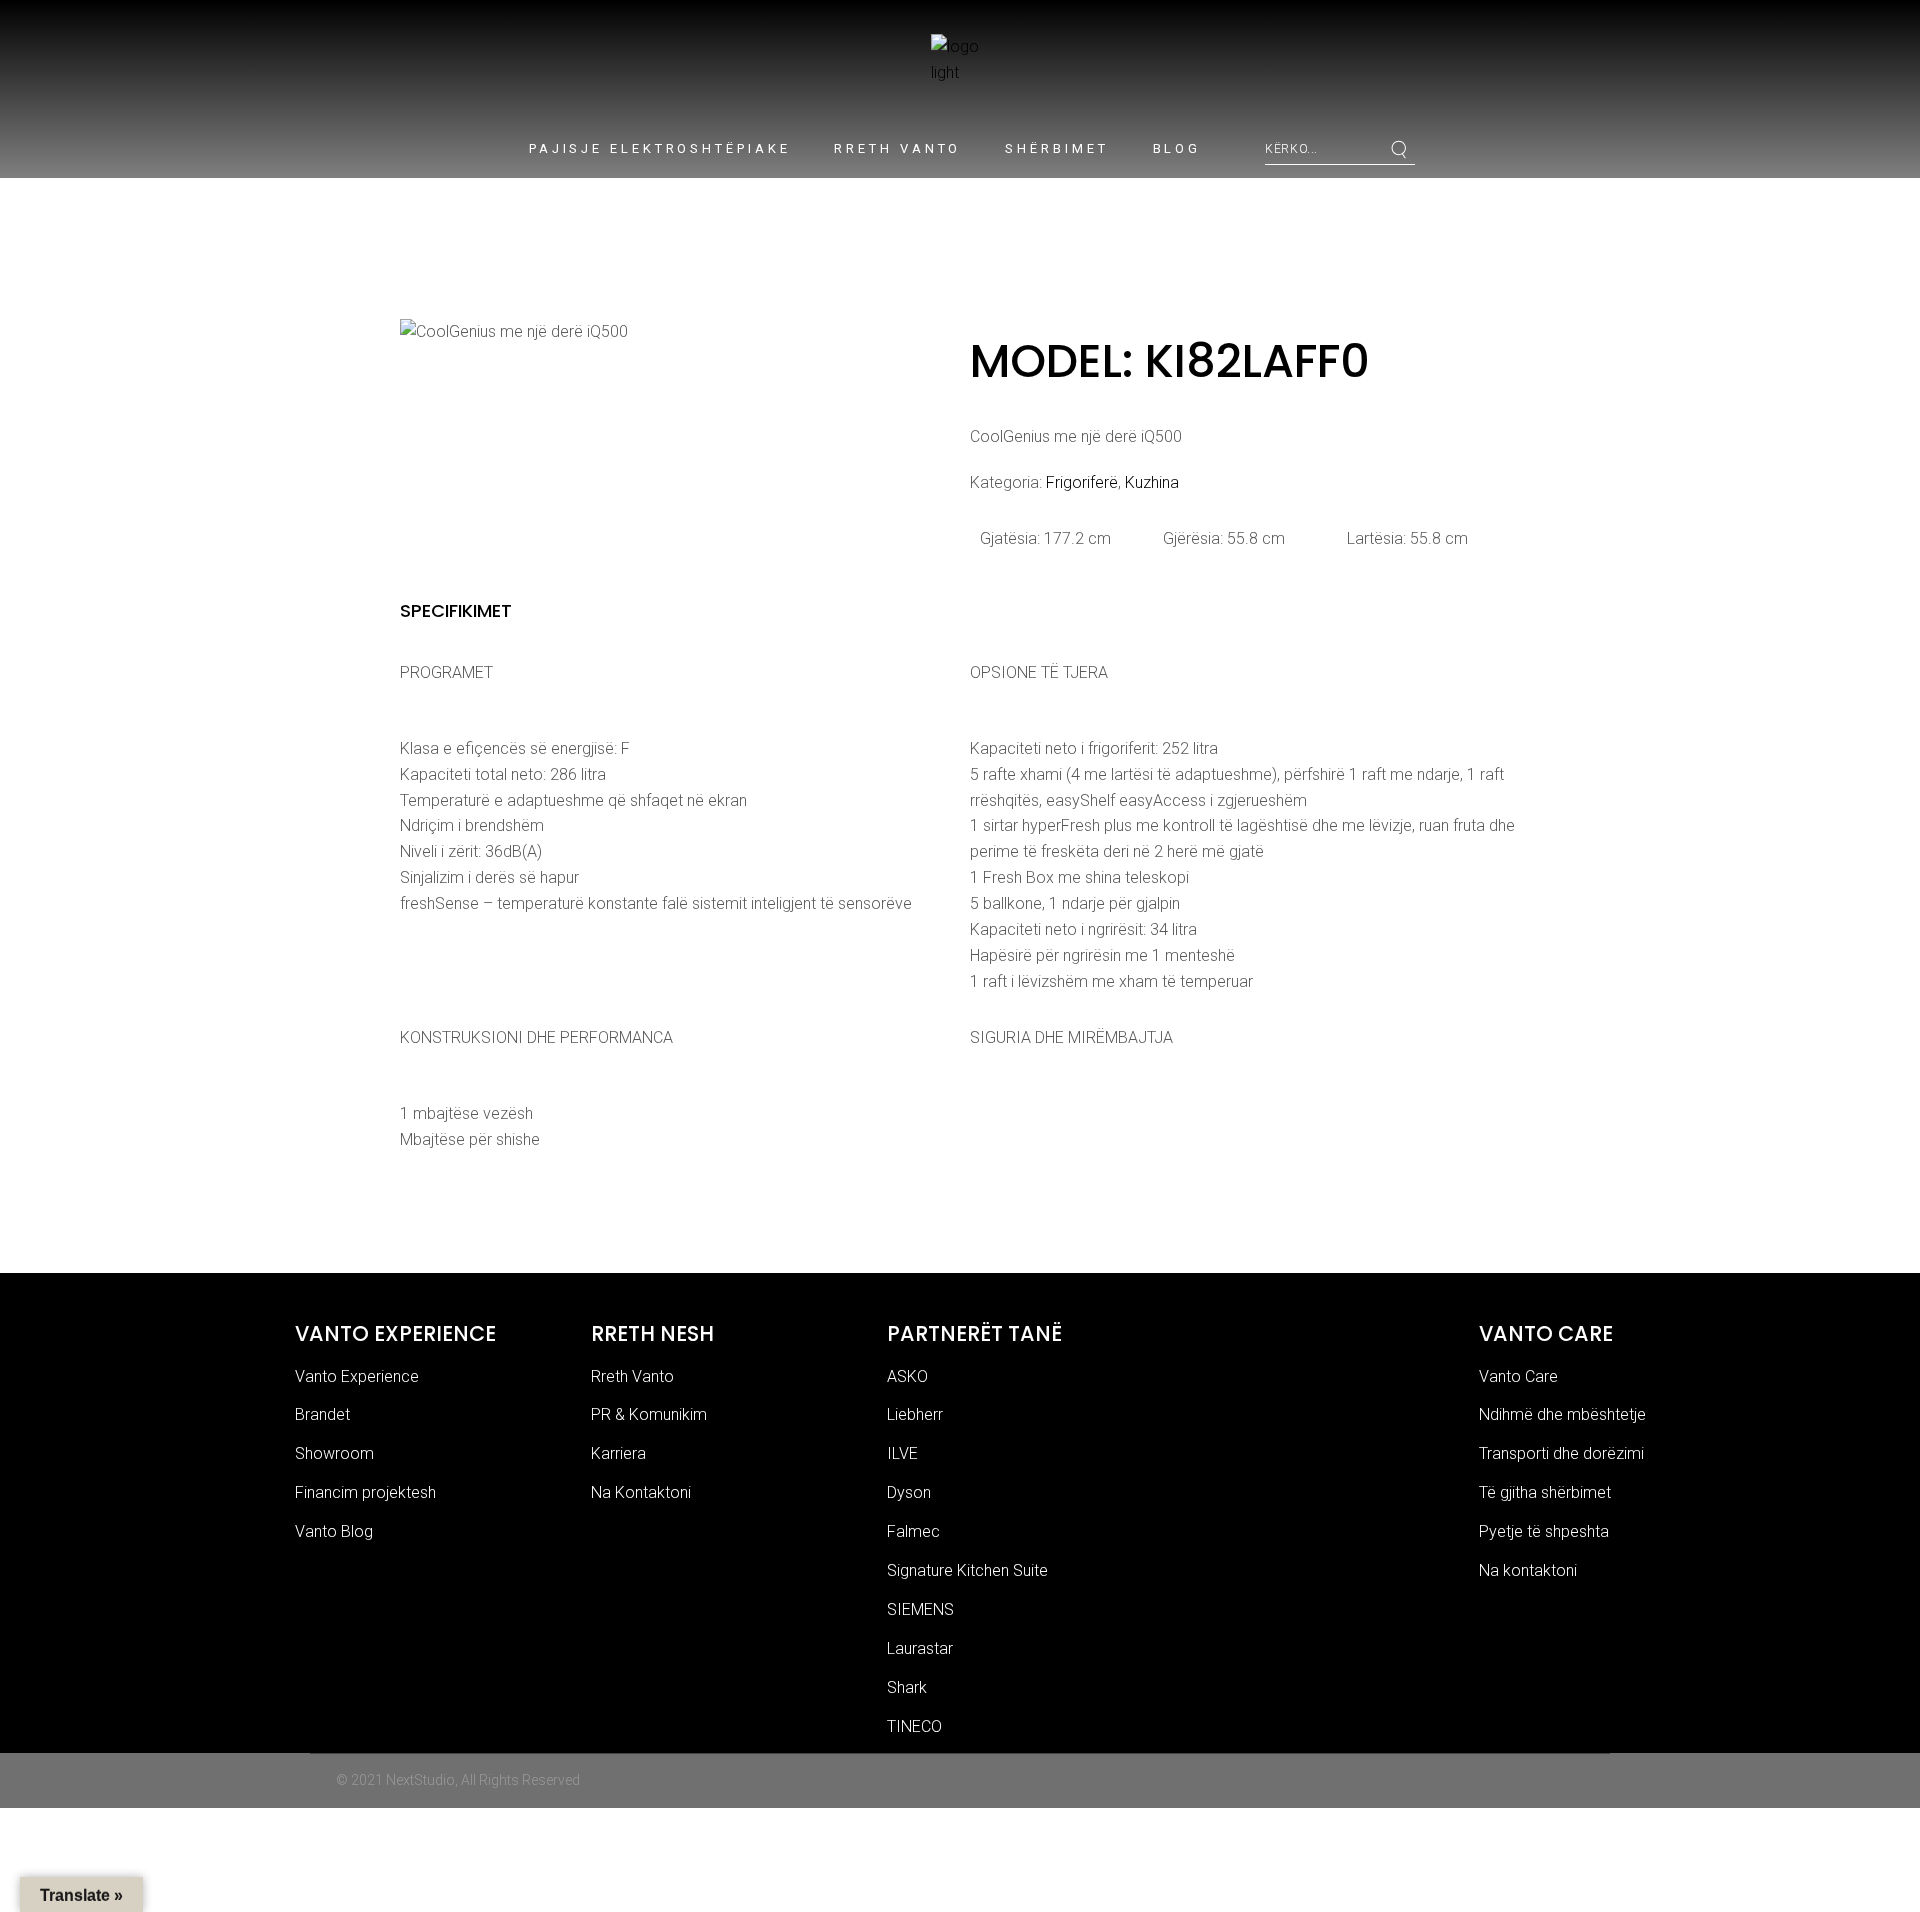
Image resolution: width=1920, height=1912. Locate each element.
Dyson (909, 1492)
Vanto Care (1518, 1376)
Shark (907, 1687)
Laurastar (920, 1648)
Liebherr (915, 1414)
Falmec (913, 1531)
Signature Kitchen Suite (967, 1570)
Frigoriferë (1082, 482)
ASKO (907, 1376)
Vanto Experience (357, 1376)
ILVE (902, 1453)
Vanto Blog (334, 1531)
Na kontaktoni (1528, 1570)
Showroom (334, 1453)
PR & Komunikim (649, 1414)
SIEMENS (920, 1609)
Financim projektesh (365, 1492)
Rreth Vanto (632, 1376)
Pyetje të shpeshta (1544, 1531)
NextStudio (420, 1780)
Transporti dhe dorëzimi (1561, 1453)
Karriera (618, 1453)
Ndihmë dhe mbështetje (1562, 1414)
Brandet (322, 1414)
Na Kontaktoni (641, 1492)
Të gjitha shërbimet (1545, 1492)
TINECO (914, 1726)
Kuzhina (1152, 482)
